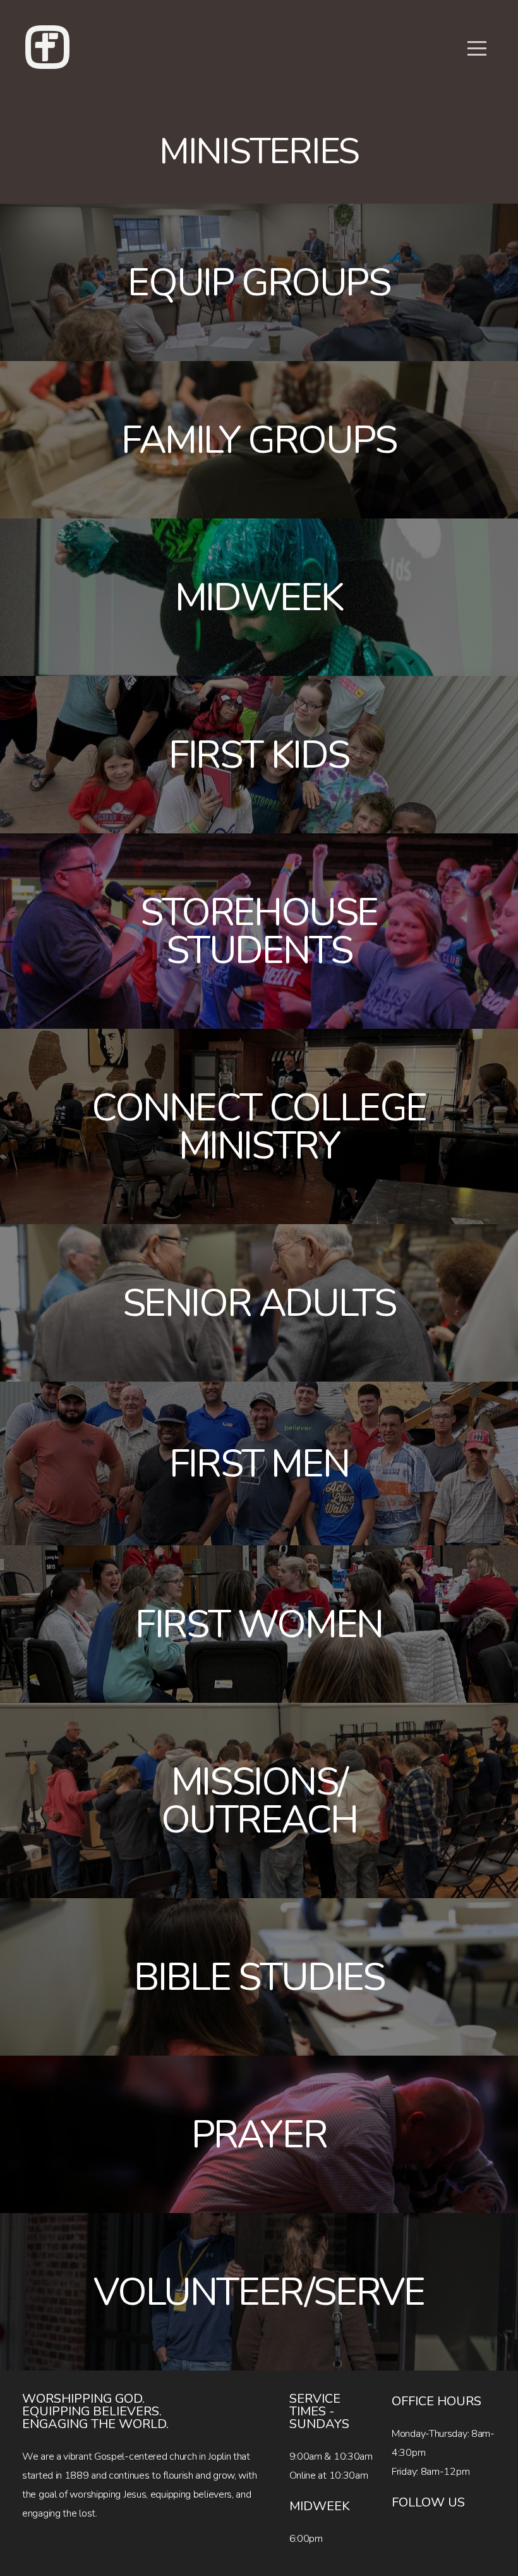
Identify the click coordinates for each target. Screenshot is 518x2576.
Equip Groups (259, 283)
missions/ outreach (259, 1801)
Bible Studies (259, 1977)
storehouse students (259, 931)
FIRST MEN (259, 1464)
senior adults (259, 1303)
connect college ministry (259, 1127)
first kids (259, 755)
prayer (259, 2135)
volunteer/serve (259, 2292)
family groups (259, 440)
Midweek (259, 598)
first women (259, 1624)
